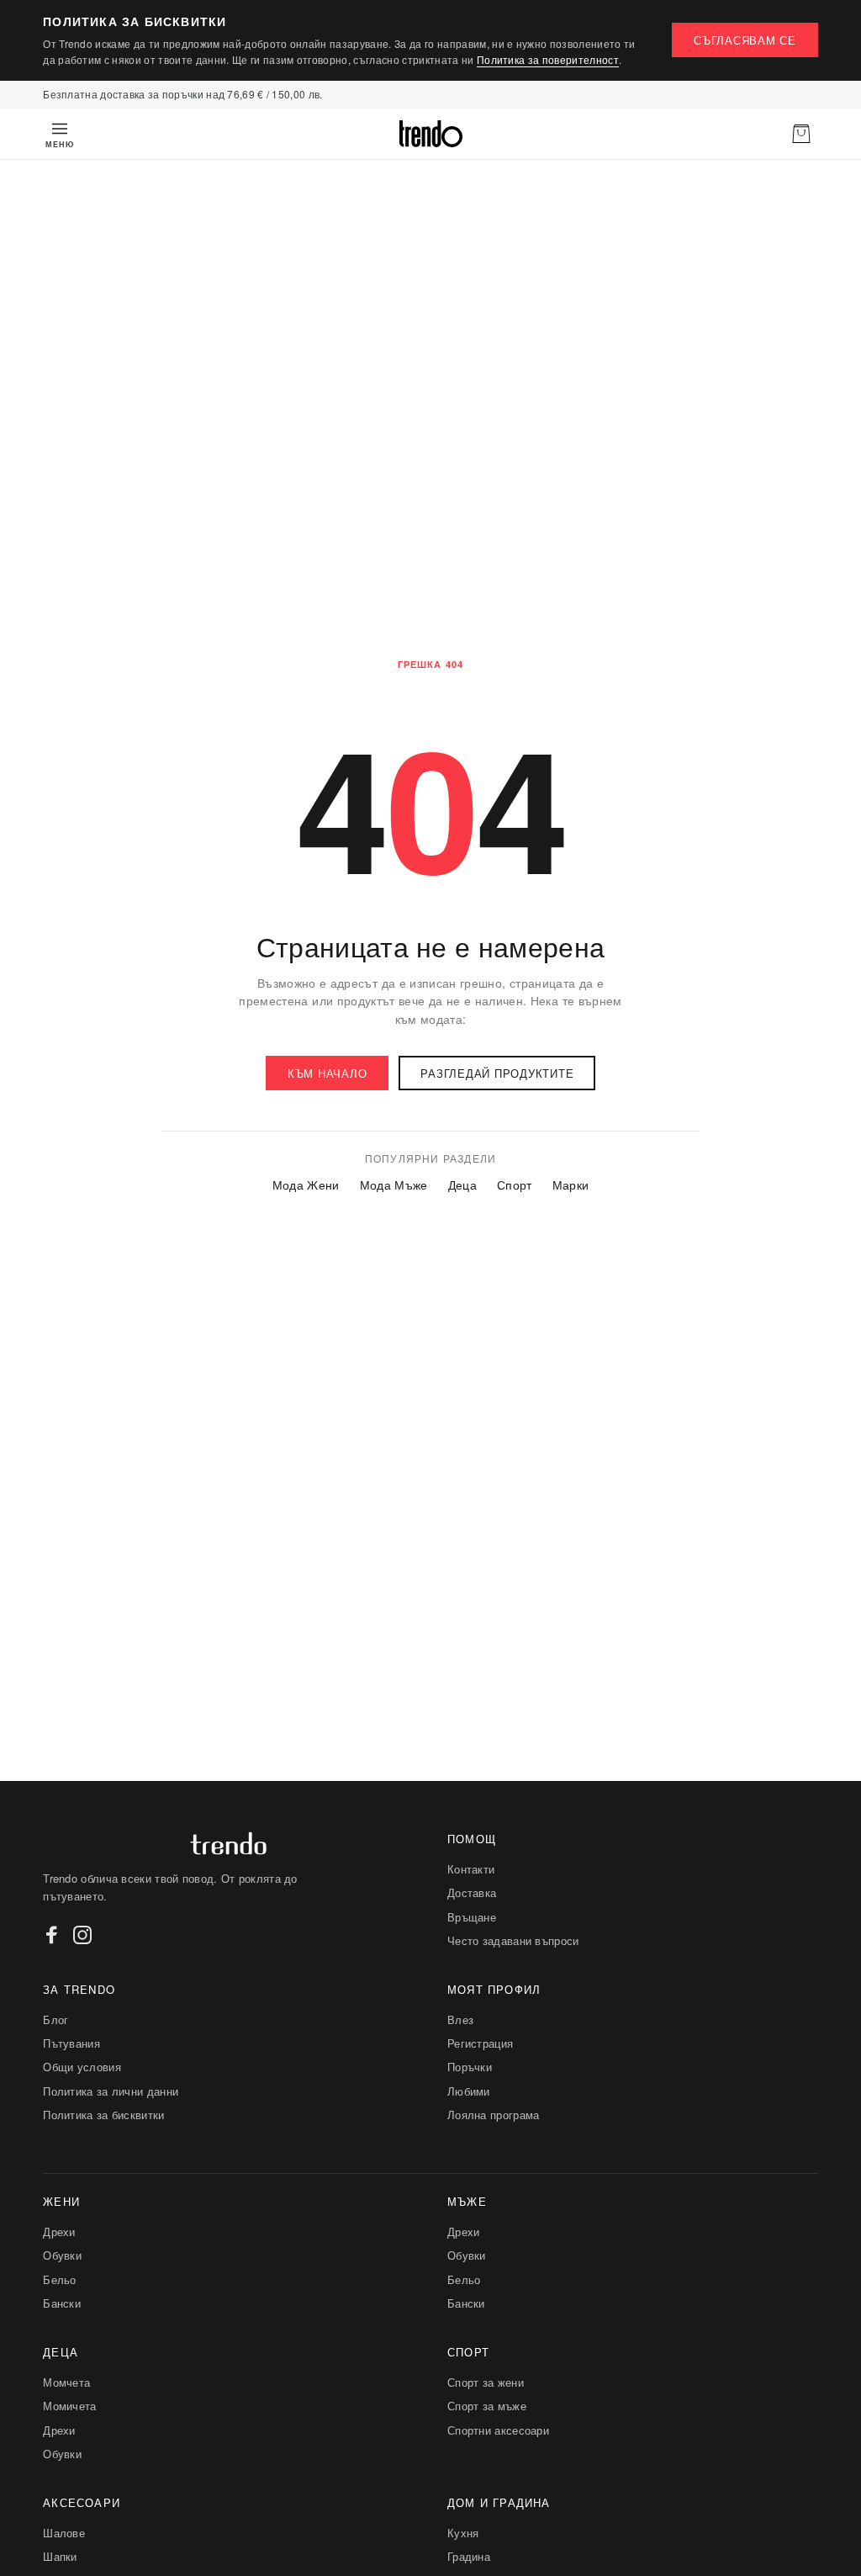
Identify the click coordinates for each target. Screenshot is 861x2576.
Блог (55, 2019)
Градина (469, 2556)
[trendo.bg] (430, 134)
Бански (62, 2303)
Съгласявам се (745, 40)
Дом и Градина (499, 2502)
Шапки (60, 2556)
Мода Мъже (394, 1185)
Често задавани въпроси (513, 1940)
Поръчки (470, 2067)
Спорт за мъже (487, 2406)
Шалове (64, 2533)
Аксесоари (82, 2502)
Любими (469, 2091)
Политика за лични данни (111, 2091)
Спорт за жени (486, 2382)
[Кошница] (801, 134)
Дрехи (59, 2231)
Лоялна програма (494, 2115)
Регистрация (480, 2043)
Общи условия (82, 2067)
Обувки (62, 2255)
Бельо (60, 2279)
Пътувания (71, 2043)
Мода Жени (306, 1185)
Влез (460, 2019)
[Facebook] (52, 1935)
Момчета (66, 2382)
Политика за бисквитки (103, 2115)
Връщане (472, 1917)
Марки (571, 1185)
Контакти (471, 1869)
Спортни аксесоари (498, 2430)
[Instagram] (82, 1935)
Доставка (472, 1892)
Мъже (467, 2201)
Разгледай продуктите (497, 1073)
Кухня (463, 2533)
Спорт (515, 1185)
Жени (61, 2201)
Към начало (327, 1073)
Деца (462, 1185)
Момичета (69, 2406)
